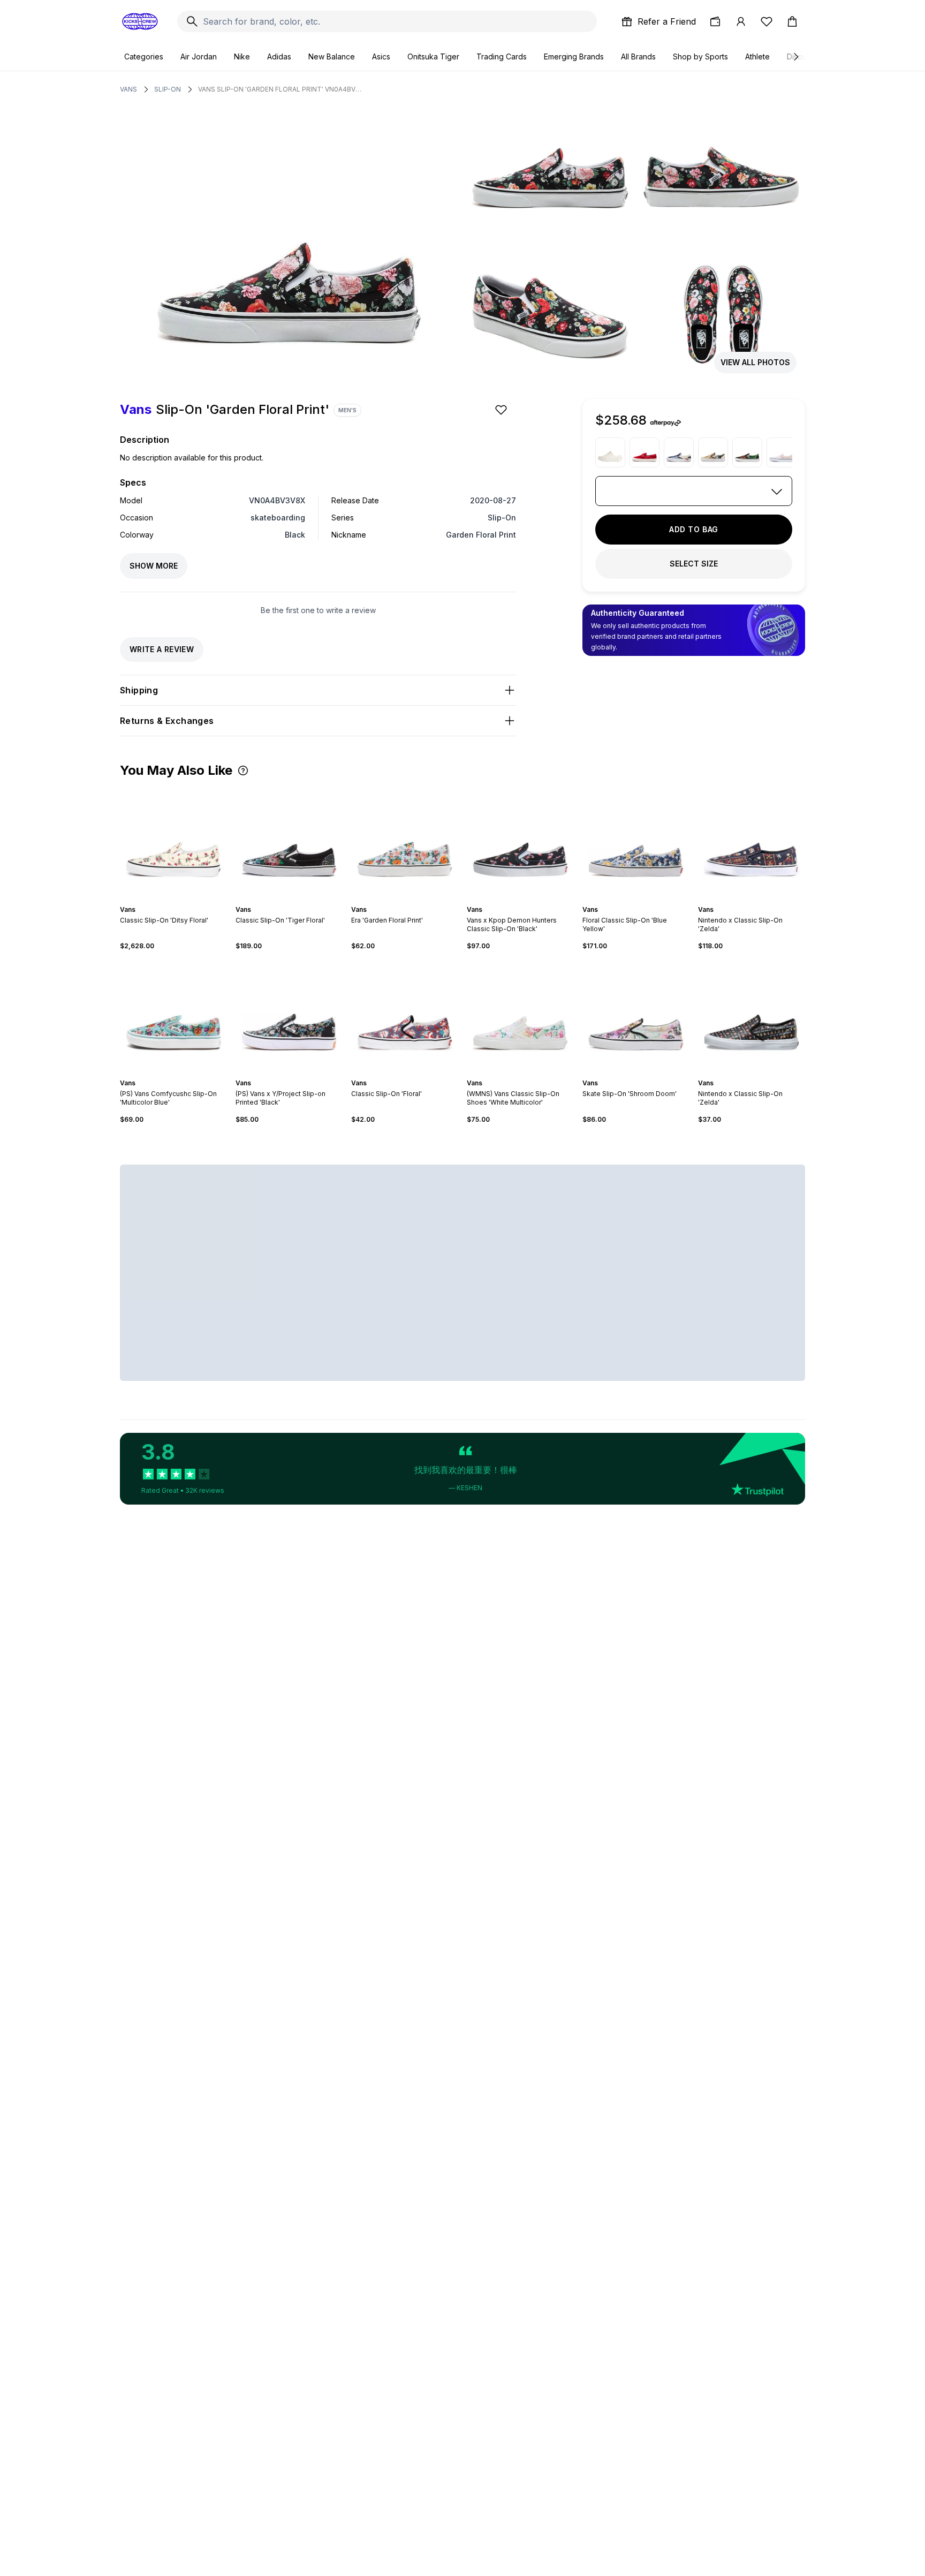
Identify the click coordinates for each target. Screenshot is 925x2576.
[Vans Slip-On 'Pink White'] (782, 452)
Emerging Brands (574, 56)
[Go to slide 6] (415, 900)
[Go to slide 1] (165, 900)
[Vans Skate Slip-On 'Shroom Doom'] (636, 1015)
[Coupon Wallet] (715, 21)
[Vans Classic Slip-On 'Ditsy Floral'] (173, 841)
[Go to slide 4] (178, 900)
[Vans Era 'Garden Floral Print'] (405, 841)
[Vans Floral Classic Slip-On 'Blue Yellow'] (636, 841)
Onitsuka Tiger (433, 56)
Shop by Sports (700, 56)
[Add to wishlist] (502, 410)
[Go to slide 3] (173, 900)
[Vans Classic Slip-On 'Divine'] (713, 452)
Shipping (139, 690)
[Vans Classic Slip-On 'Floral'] (405, 1015)
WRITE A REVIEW (162, 649)
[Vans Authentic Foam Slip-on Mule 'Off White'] (610, 452)
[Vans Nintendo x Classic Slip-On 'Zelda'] (752, 841)
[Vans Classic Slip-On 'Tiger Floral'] (289, 841)
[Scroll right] (795, 57)
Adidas (279, 56)
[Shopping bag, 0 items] (792, 21)
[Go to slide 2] (169, 900)
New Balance (332, 56)
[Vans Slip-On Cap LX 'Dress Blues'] (679, 452)
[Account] (741, 21)
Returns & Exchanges (167, 721)
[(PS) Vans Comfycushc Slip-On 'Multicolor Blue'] (173, 1015)
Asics (381, 56)
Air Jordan (199, 56)
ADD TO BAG (694, 529)
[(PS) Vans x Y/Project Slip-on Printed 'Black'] (289, 1015)
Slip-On (168, 89)
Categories (144, 56)
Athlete (757, 56)
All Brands (638, 56)
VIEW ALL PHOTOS (755, 362)
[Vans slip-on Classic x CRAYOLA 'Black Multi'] (747, 452)
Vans (128, 89)
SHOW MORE (154, 566)
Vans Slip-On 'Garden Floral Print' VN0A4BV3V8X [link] (281, 89)
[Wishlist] (767, 21)
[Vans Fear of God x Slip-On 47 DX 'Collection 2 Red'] (645, 452)
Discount (802, 56)
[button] (243, 770)
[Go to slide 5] (182, 900)
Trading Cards (502, 56)
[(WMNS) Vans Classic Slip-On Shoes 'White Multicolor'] (520, 1015)
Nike (242, 56)
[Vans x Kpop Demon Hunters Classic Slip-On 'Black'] (520, 841)
